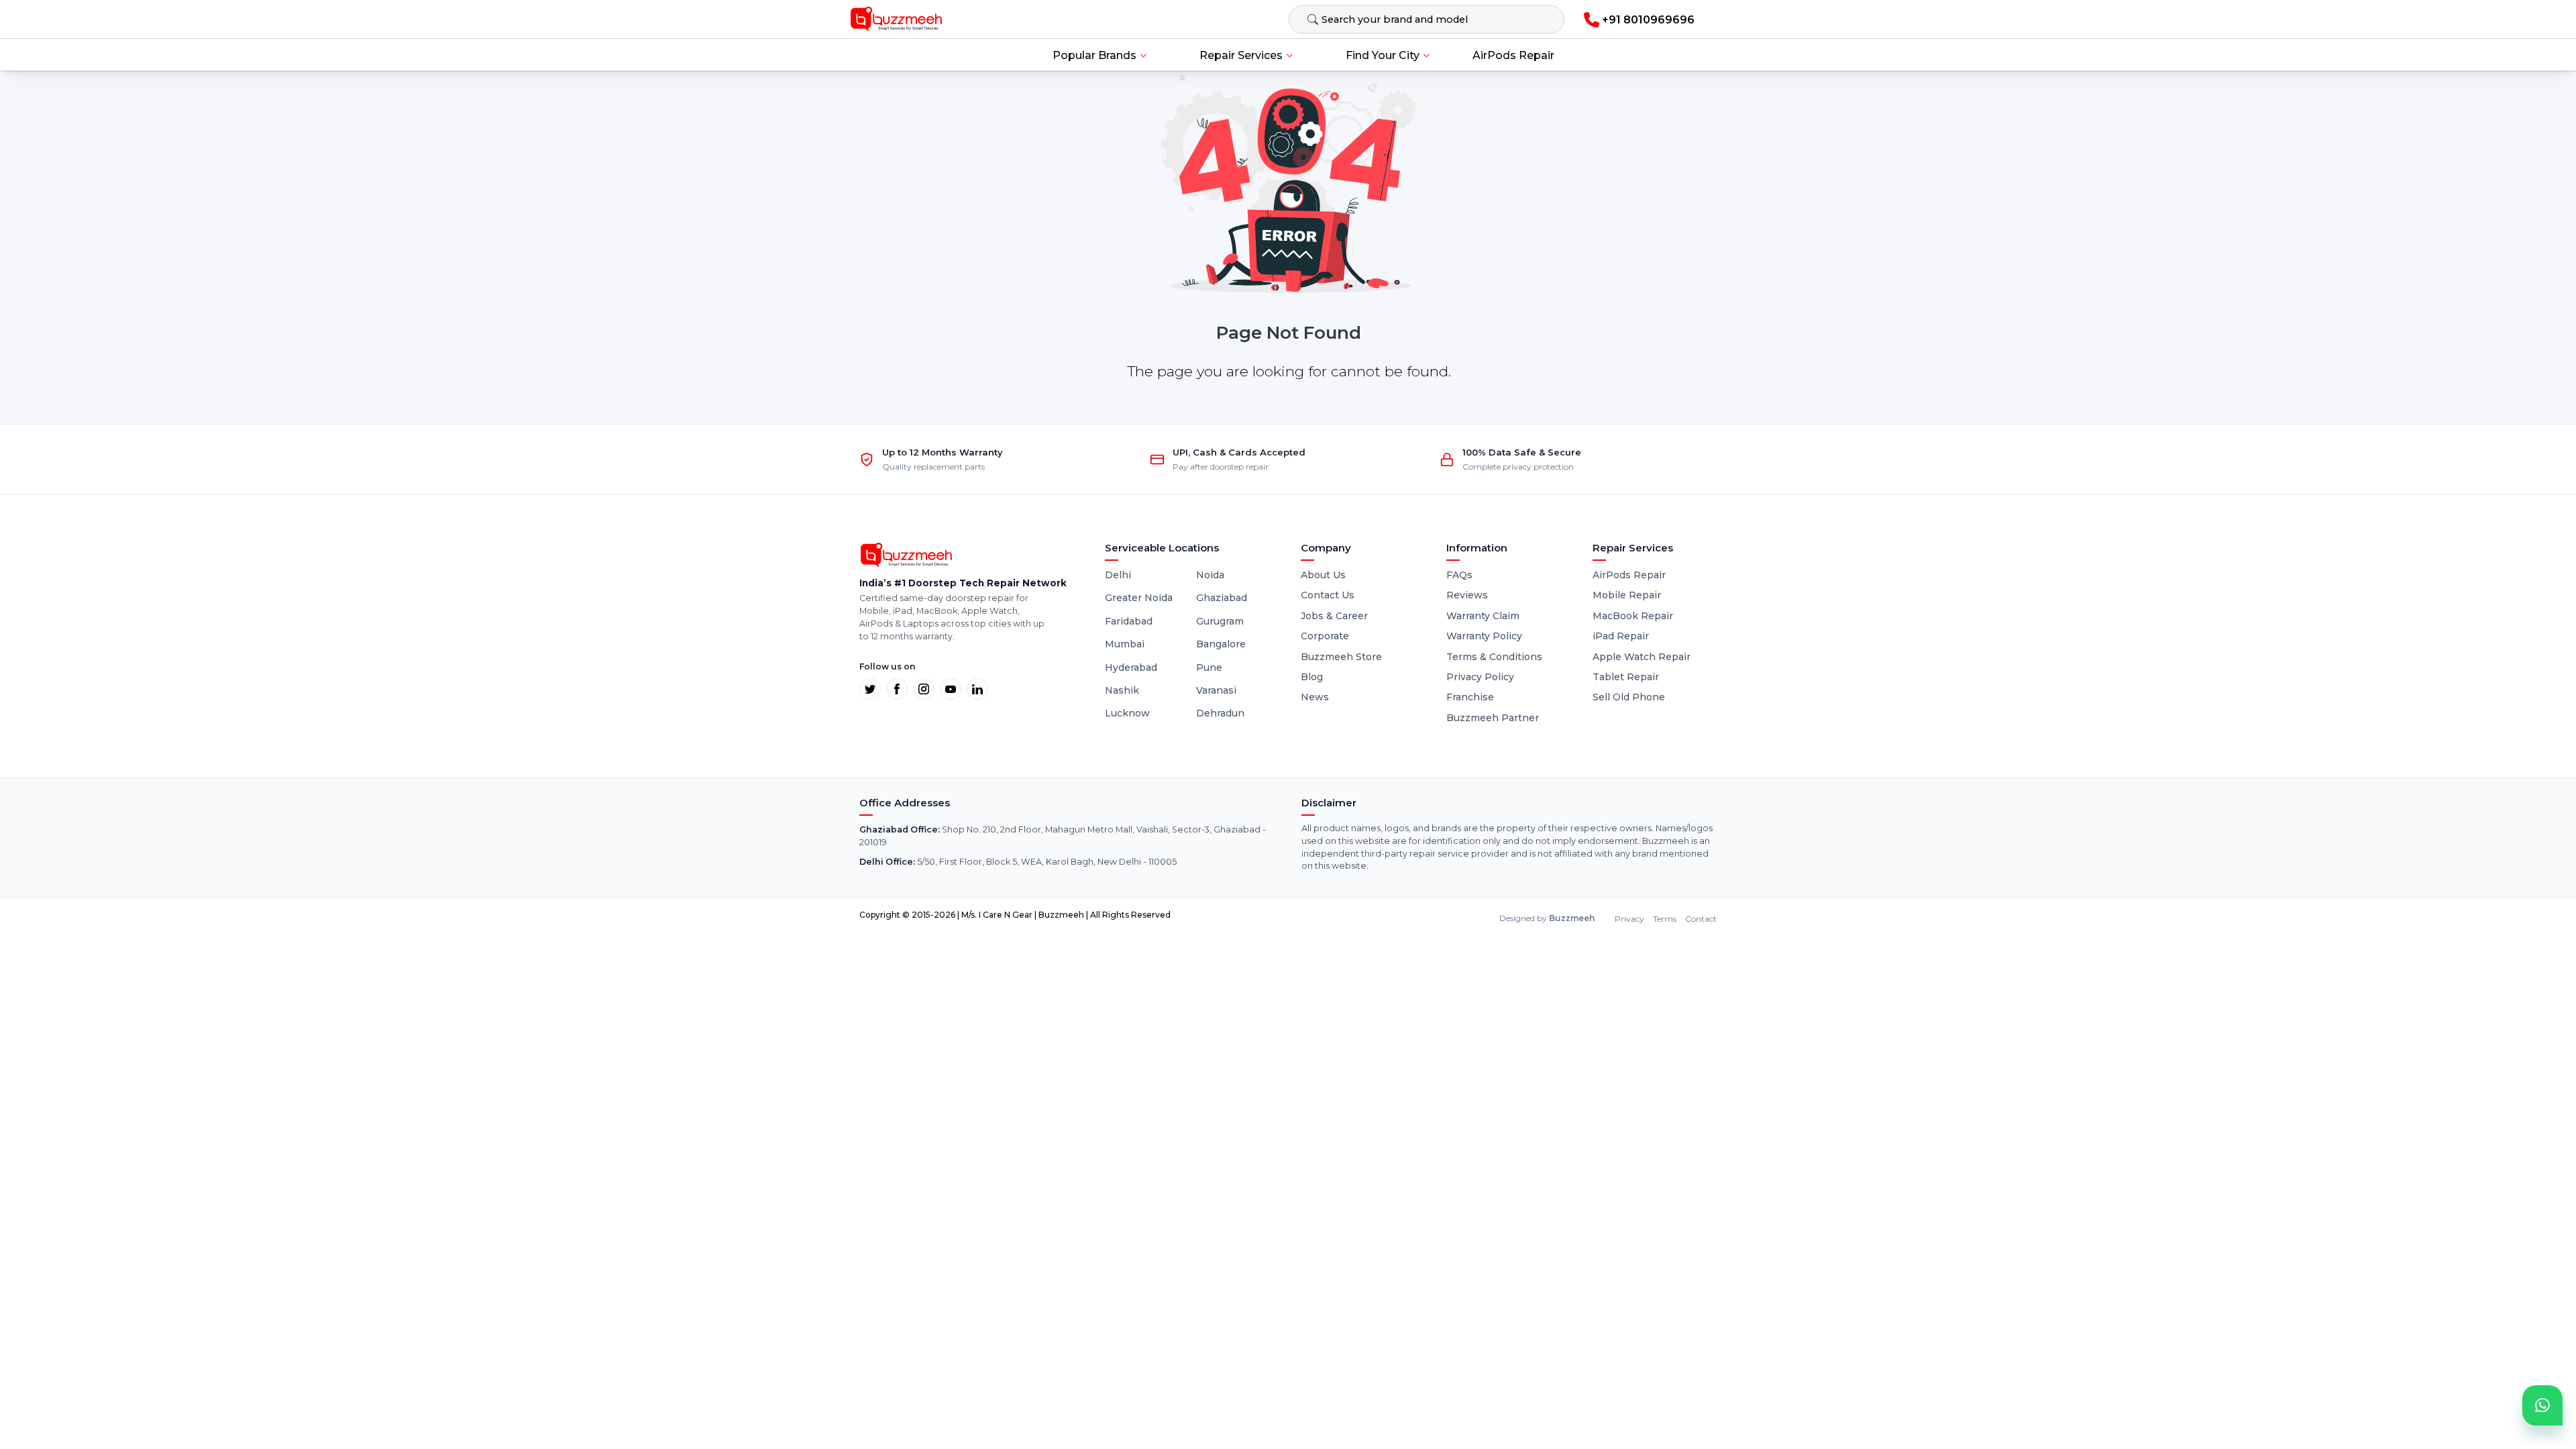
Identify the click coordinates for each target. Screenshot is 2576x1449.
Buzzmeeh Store (1341, 657)
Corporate (1325, 636)
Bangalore (1221, 644)
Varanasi (1216, 690)
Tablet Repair (1626, 677)
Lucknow (1127, 713)
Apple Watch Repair (1642, 657)
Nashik (1122, 690)
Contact (1701, 919)
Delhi (1118, 575)
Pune (1209, 667)
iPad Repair (1621, 636)
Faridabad (1129, 621)
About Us (1323, 575)
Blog (1312, 677)
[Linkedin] (977, 689)
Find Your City (1383, 55)
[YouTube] (951, 689)
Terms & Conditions (1494, 657)
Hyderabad (1131, 667)
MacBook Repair (1633, 616)
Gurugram (1220, 621)
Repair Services (1241, 55)
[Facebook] (897, 689)
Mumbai (1125, 644)
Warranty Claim (1483, 616)
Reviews (1467, 595)
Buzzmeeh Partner (1493, 718)
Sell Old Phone (1629, 697)
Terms (1665, 919)
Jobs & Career (1334, 616)
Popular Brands (1094, 55)
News (1315, 697)
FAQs (1459, 575)
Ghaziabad (1222, 598)
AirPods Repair (1513, 55)
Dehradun (1220, 713)
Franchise (1470, 697)
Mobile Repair (1627, 595)
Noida (1210, 575)
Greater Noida (1139, 598)
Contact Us (1328, 595)
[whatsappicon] (2542, 1405)
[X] (870, 689)
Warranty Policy (1484, 636)
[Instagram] (924, 689)
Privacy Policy (1480, 677)
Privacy (1629, 919)
